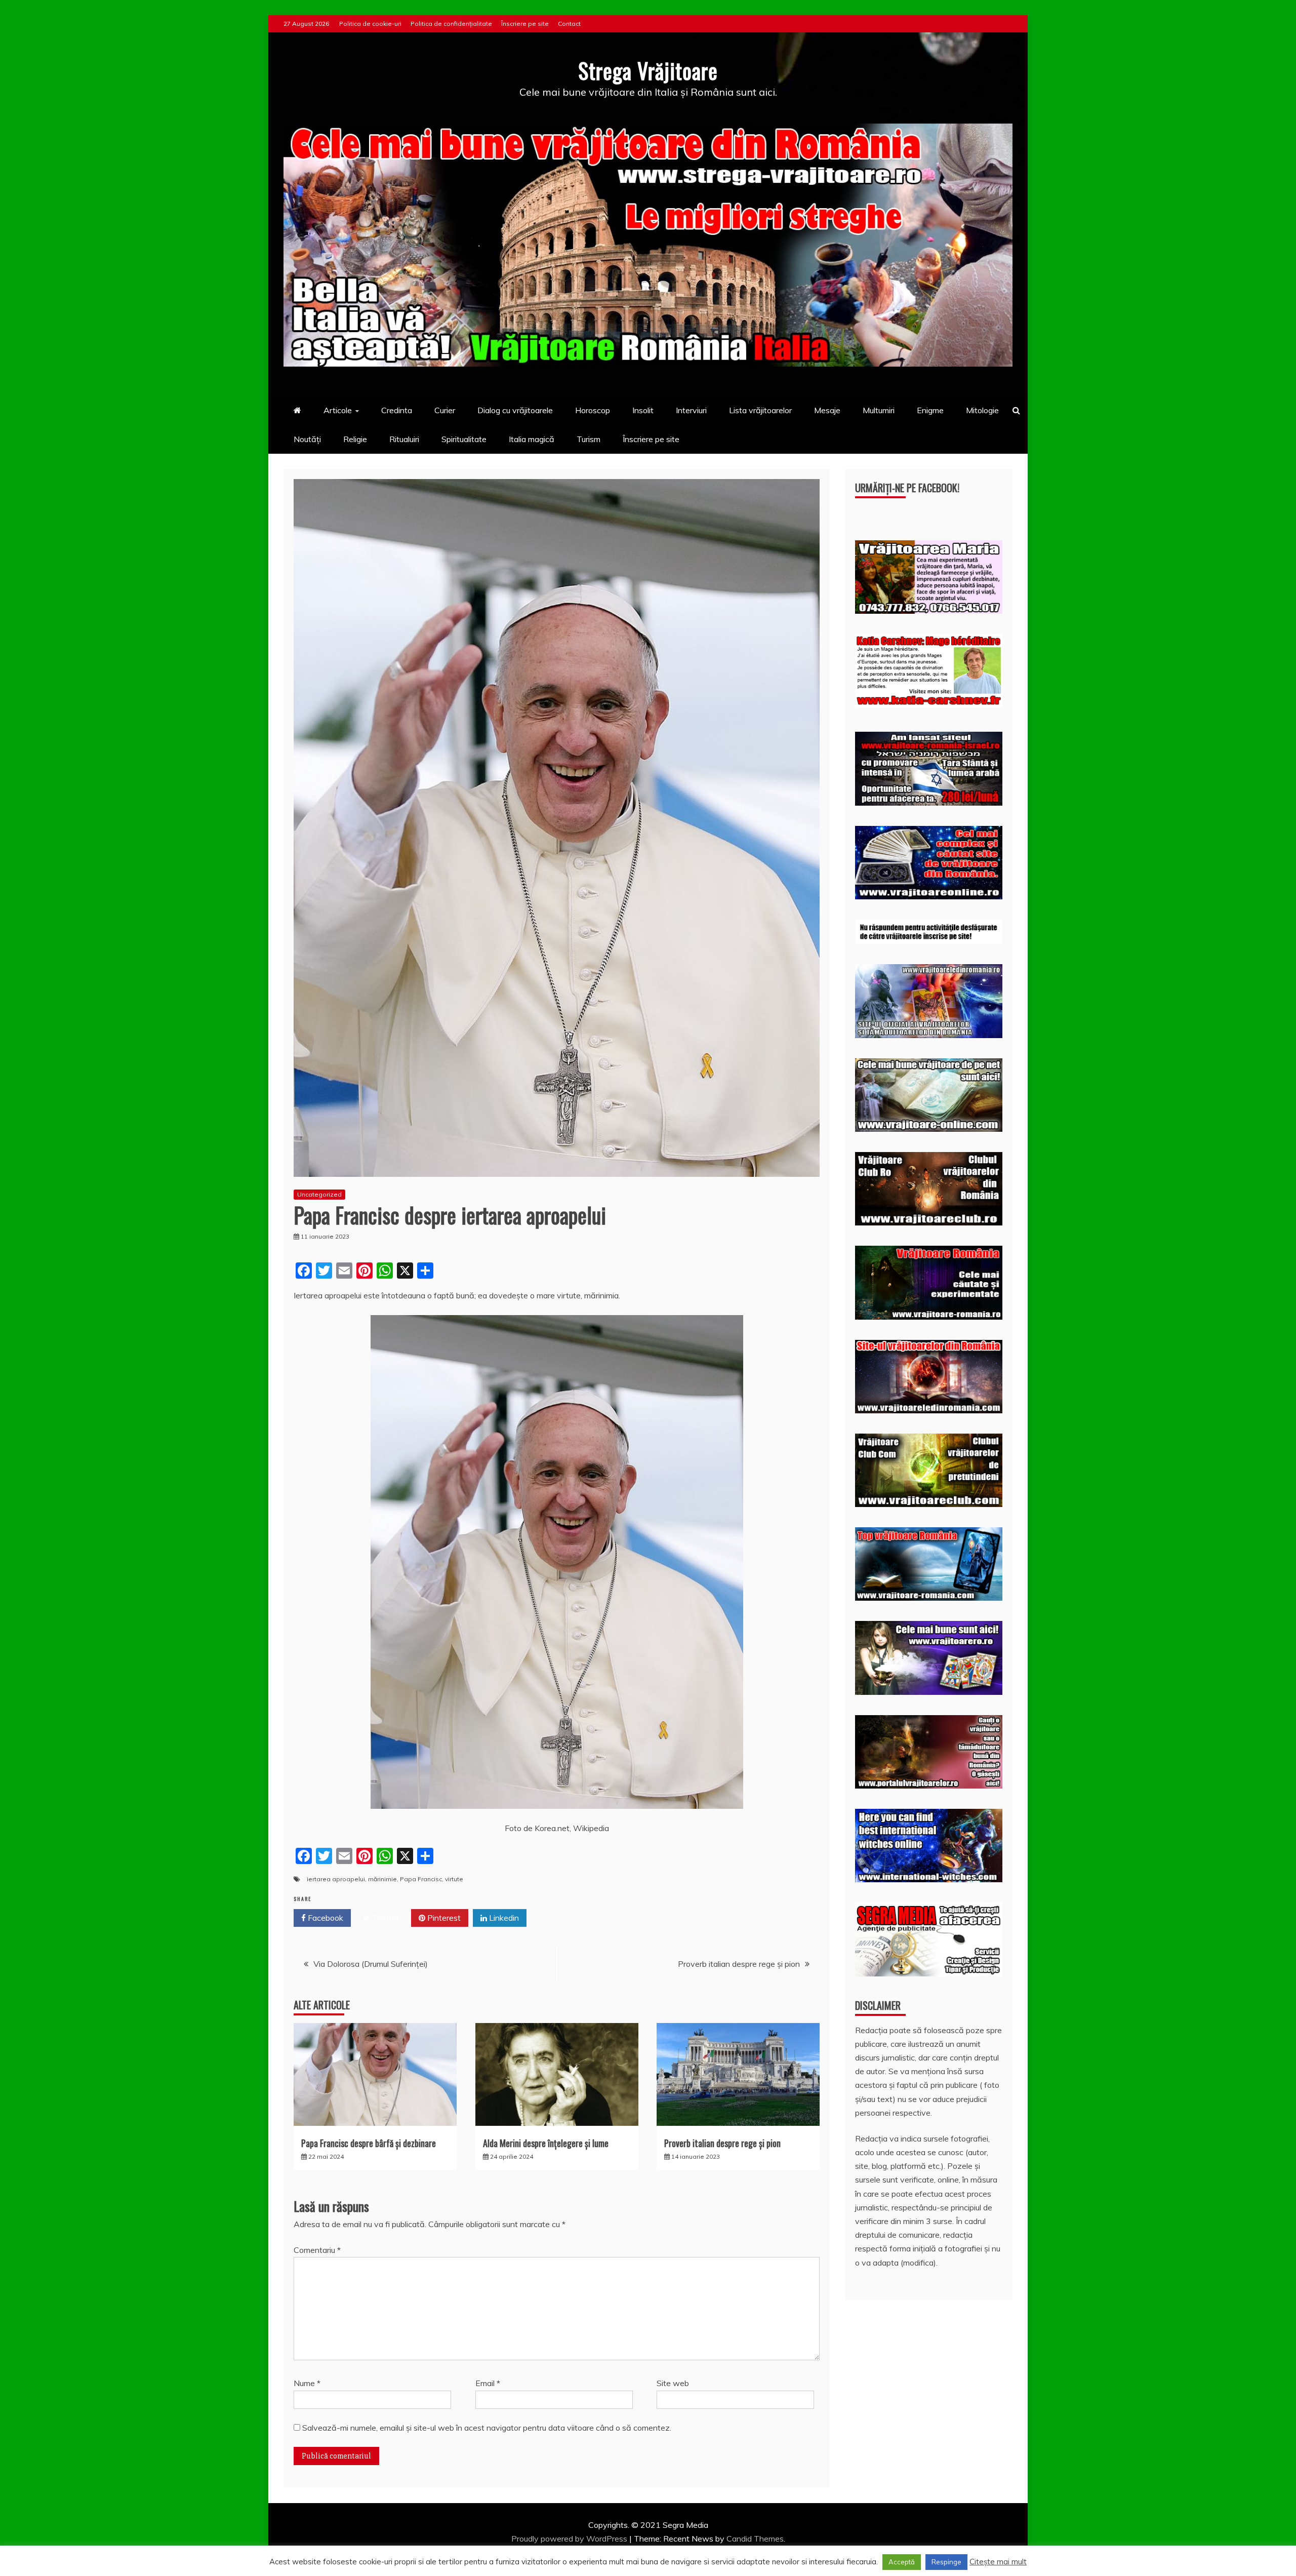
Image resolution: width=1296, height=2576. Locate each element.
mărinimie (382, 1879)
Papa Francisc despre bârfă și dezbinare (369, 2143)
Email (488, 2383)
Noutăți (307, 439)
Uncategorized (319, 1194)
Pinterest (443, 1918)
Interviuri (691, 410)
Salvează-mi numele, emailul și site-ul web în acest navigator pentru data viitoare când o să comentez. (487, 2428)
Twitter (384, 1918)
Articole (338, 410)
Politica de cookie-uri (370, 24)
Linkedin (503, 1918)
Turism (589, 439)
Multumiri (879, 410)
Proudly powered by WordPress (570, 2539)
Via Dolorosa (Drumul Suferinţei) (371, 1964)
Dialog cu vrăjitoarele (515, 410)
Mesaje (827, 410)
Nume (307, 2383)
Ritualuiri (404, 439)
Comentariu (317, 2250)
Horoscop (593, 410)
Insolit (643, 410)
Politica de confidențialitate (451, 24)
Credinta (397, 410)
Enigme (930, 410)
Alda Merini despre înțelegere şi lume (546, 2143)
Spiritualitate (464, 439)
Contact (569, 24)
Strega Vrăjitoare (648, 70)
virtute (454, 1879)
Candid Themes (755, 2539)
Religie (355, 439)
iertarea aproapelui (336, 1879)
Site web (673, 2383)
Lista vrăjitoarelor (760, 410)
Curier (445, 410)
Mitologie (982, 410)
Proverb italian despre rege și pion (739, 1964)
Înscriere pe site (525, 24)
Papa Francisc (421, 1879)
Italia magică (532, 439)
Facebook (325, 1918)
